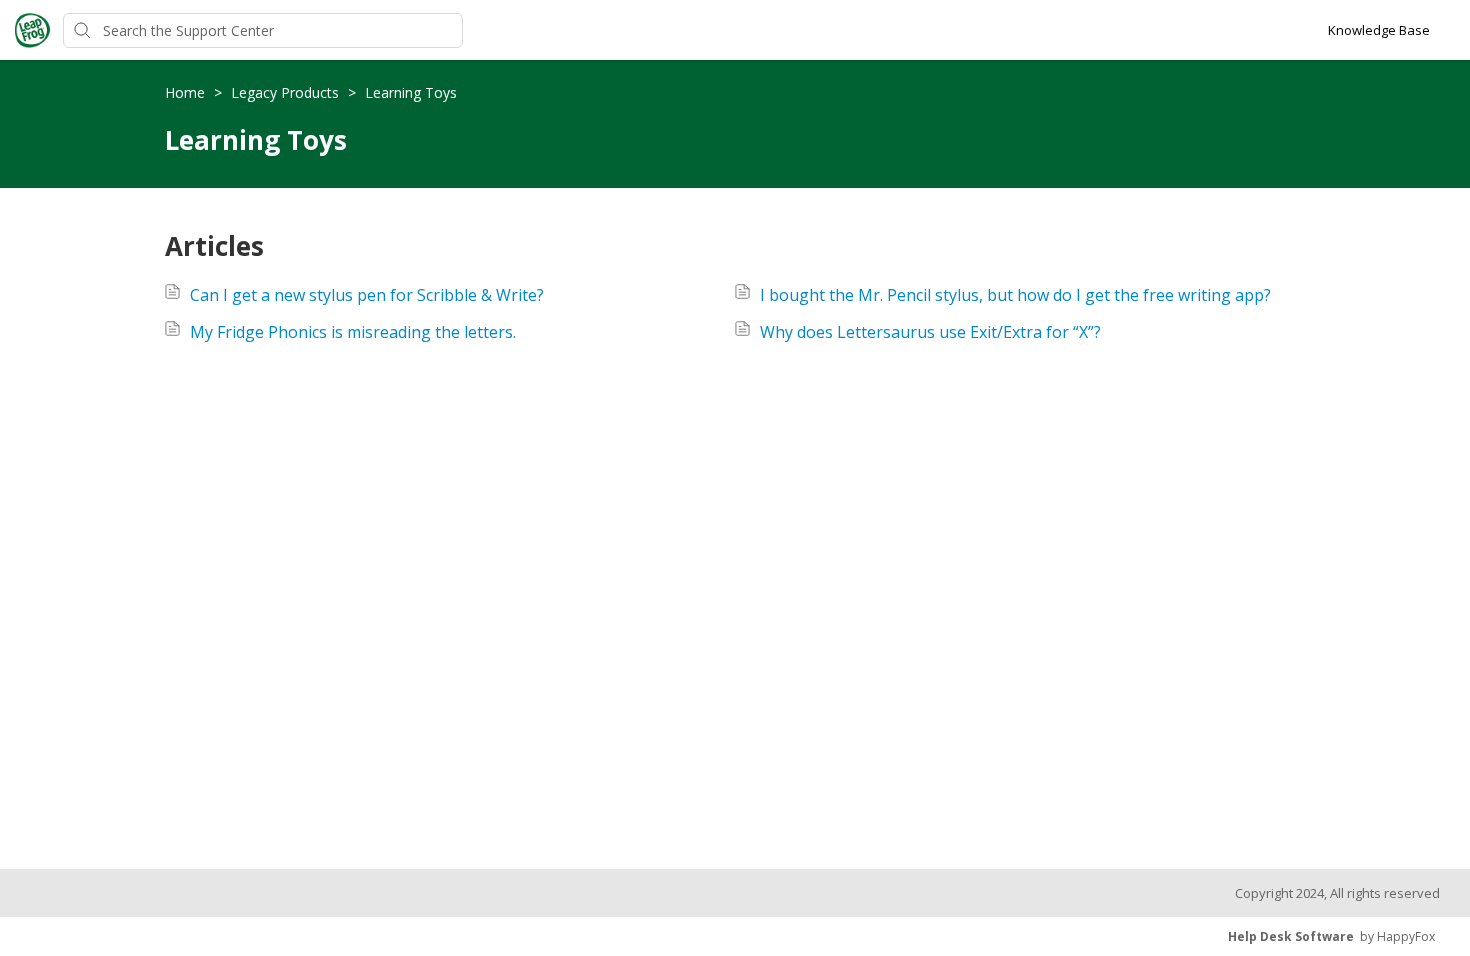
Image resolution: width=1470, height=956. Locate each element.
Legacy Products (287, 92)
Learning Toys (411, 92)
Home (187, 92)
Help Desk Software (1291, 936)
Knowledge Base (1379, 30)
